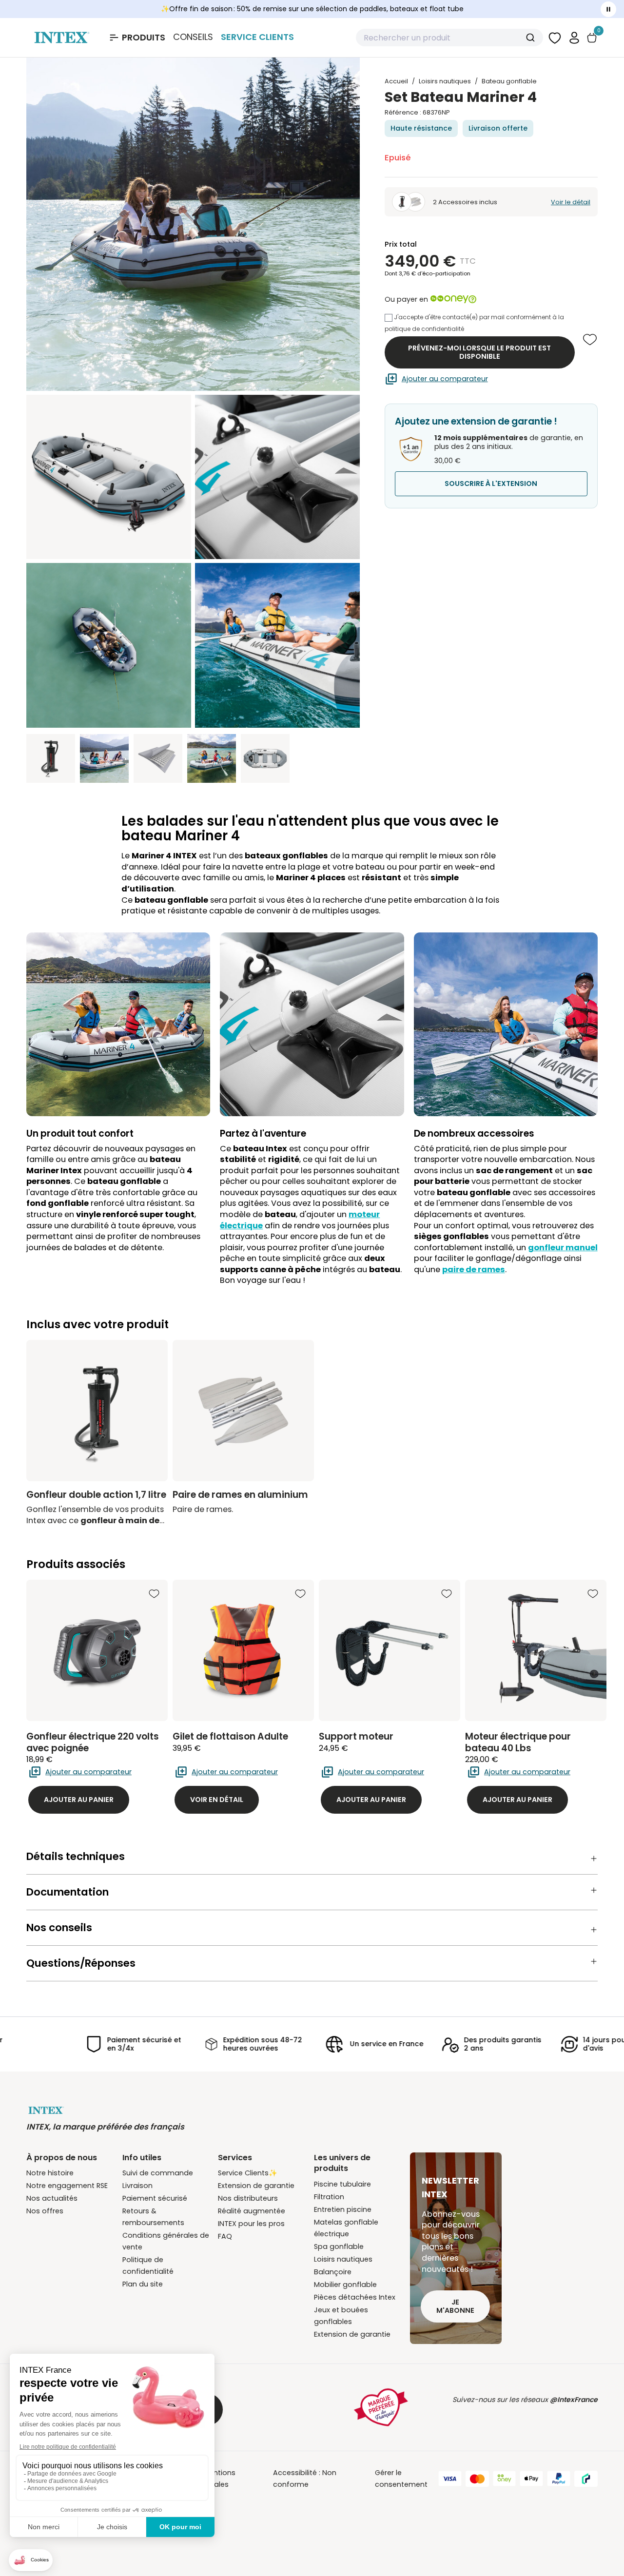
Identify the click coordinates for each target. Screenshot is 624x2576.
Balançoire (333, 2272)
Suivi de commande (158, 2173)
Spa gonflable (339, 2247)
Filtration (329, 2197)
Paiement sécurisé (155, 2198)
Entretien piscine (343, 2209)
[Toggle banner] (608, 9)
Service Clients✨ (248, 2173)
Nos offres (45, 2211)
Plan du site (143, 2284)
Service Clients (257, 37)
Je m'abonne (455, 2306)
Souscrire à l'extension (491, 484)
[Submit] (532, 38)
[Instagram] (529, 2415)
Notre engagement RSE (67, 2186)
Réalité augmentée (252, 2211)
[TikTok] (588, 2415)
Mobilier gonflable (345, 2285)
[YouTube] (471, 2415)
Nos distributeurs (248, 2198)
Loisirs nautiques (343, 2259)
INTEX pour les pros (251, 2224)
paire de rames (474, 1269)
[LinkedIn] (559, 2415)
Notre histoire (50, 2173)
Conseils (193, 37)
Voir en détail (217, 1800)
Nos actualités (52, 2198)
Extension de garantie (256, 2186)
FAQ (225, 2236)
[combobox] (449, 38)
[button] (574, 37)
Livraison (137, 2186)
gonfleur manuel (563, 1248)
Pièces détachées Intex (355, 2297)
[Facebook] (442, 2415)
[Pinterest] (500, 2415)
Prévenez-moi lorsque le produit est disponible (479, 352)
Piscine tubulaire (342, 2184)
